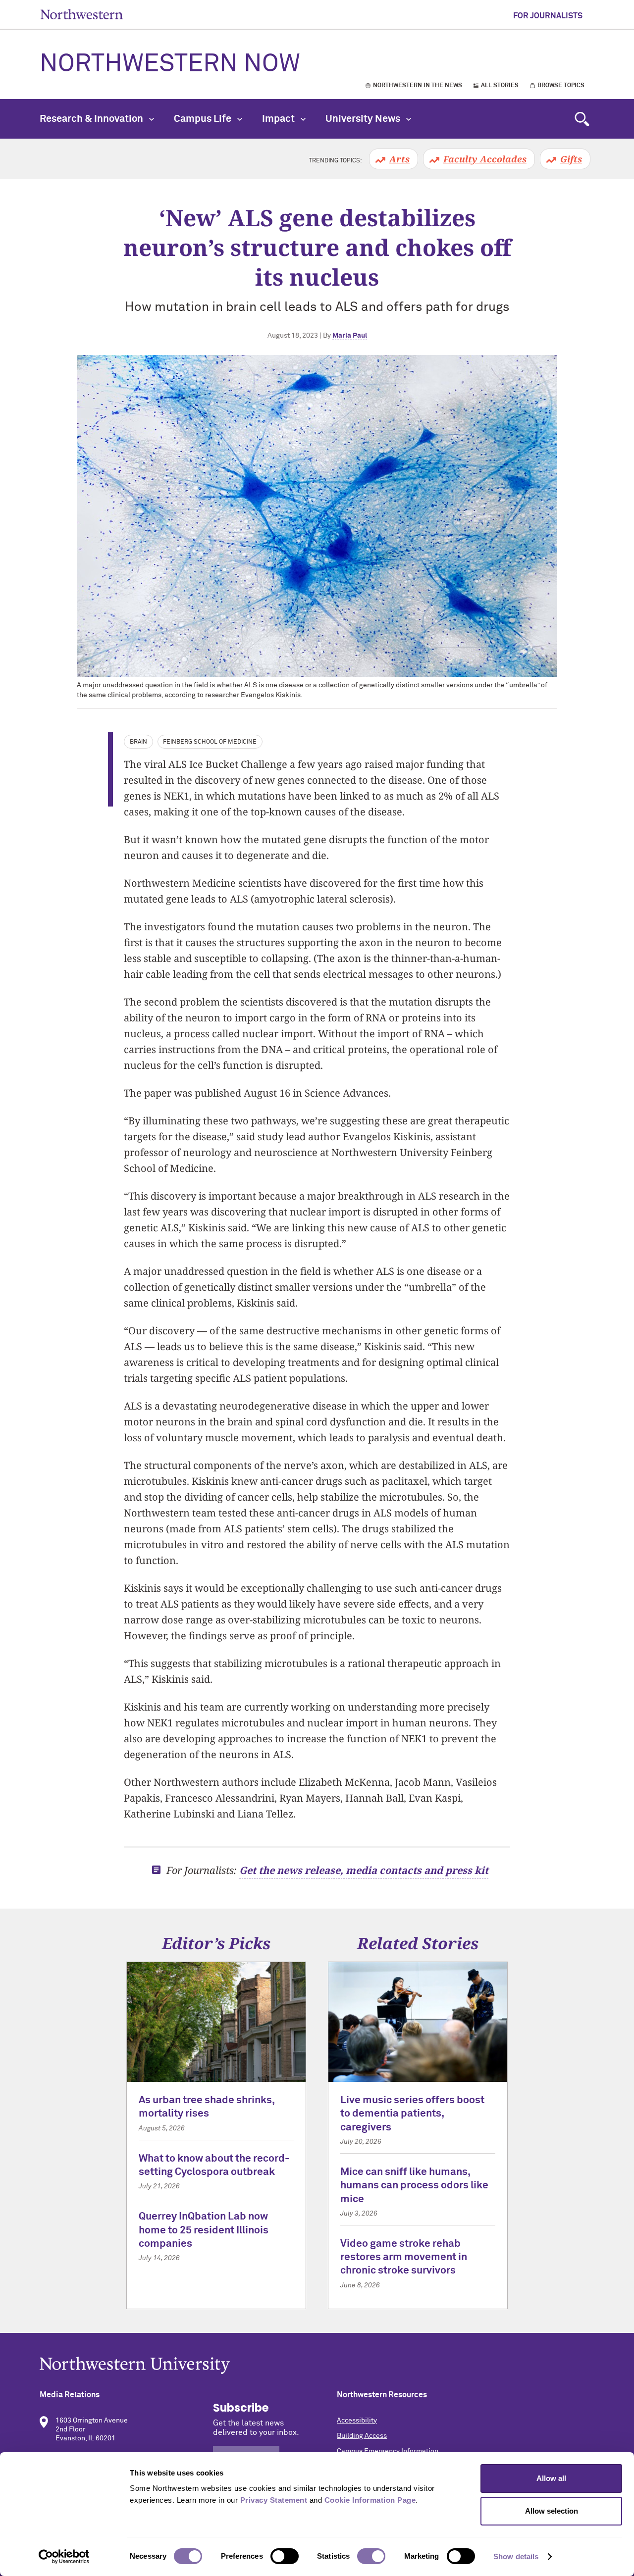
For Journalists (548, 16)
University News (364, 119)
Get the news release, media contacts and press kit (364, 1870)
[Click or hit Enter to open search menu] (582, 119)
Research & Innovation (92, 119)
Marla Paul (350, 336)
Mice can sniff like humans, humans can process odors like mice (414, 2186)
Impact (279, 119)
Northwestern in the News (418, 86)
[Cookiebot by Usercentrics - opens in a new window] (64, 2557)
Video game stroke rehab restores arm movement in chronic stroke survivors (404, 2258)
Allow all (551, 2478)
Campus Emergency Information (388, 2451)
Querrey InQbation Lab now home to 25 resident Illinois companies (204, 2230)
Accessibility (357, 2421)
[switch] (285, 2556)
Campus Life (204, 119)
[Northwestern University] (317, 2365)
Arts (399, 159)
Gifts (571, 159)
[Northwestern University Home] (82, 14)
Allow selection (552, 2511)
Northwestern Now (170, 64)
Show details (516, 2556)
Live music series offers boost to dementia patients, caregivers (412, 2114)
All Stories (500, 86)
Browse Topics (561, 86)
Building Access (362, 2436)
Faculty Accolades (485, 159)
